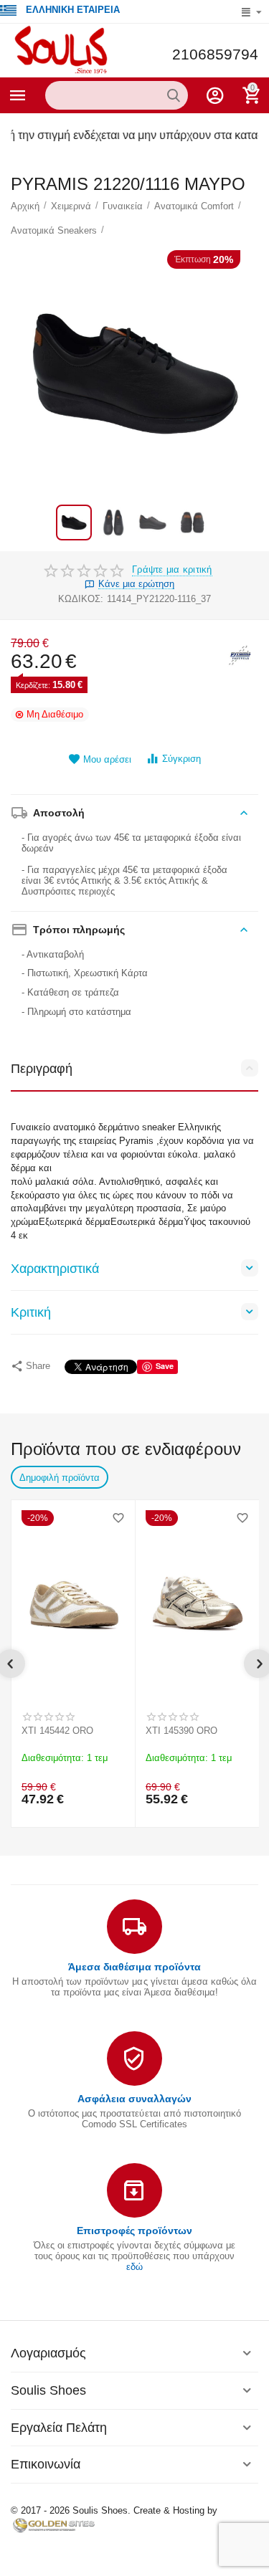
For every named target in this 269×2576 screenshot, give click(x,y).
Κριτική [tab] (31, 1312)
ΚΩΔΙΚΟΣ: (81, 599)
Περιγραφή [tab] (42, 1069)
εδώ (134, 2267)
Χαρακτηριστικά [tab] (55, 1269)
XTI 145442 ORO (57, 1731)
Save (165, 1366)
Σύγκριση (181, 759)
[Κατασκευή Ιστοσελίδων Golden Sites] (54, 2525)
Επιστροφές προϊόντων (134, 2231)
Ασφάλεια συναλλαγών (134, 2099)
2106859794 (215, 54)
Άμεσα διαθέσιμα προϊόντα (134, 1967)
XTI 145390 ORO (181, 1731)
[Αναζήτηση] (174, 95)
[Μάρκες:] (240, 655)
